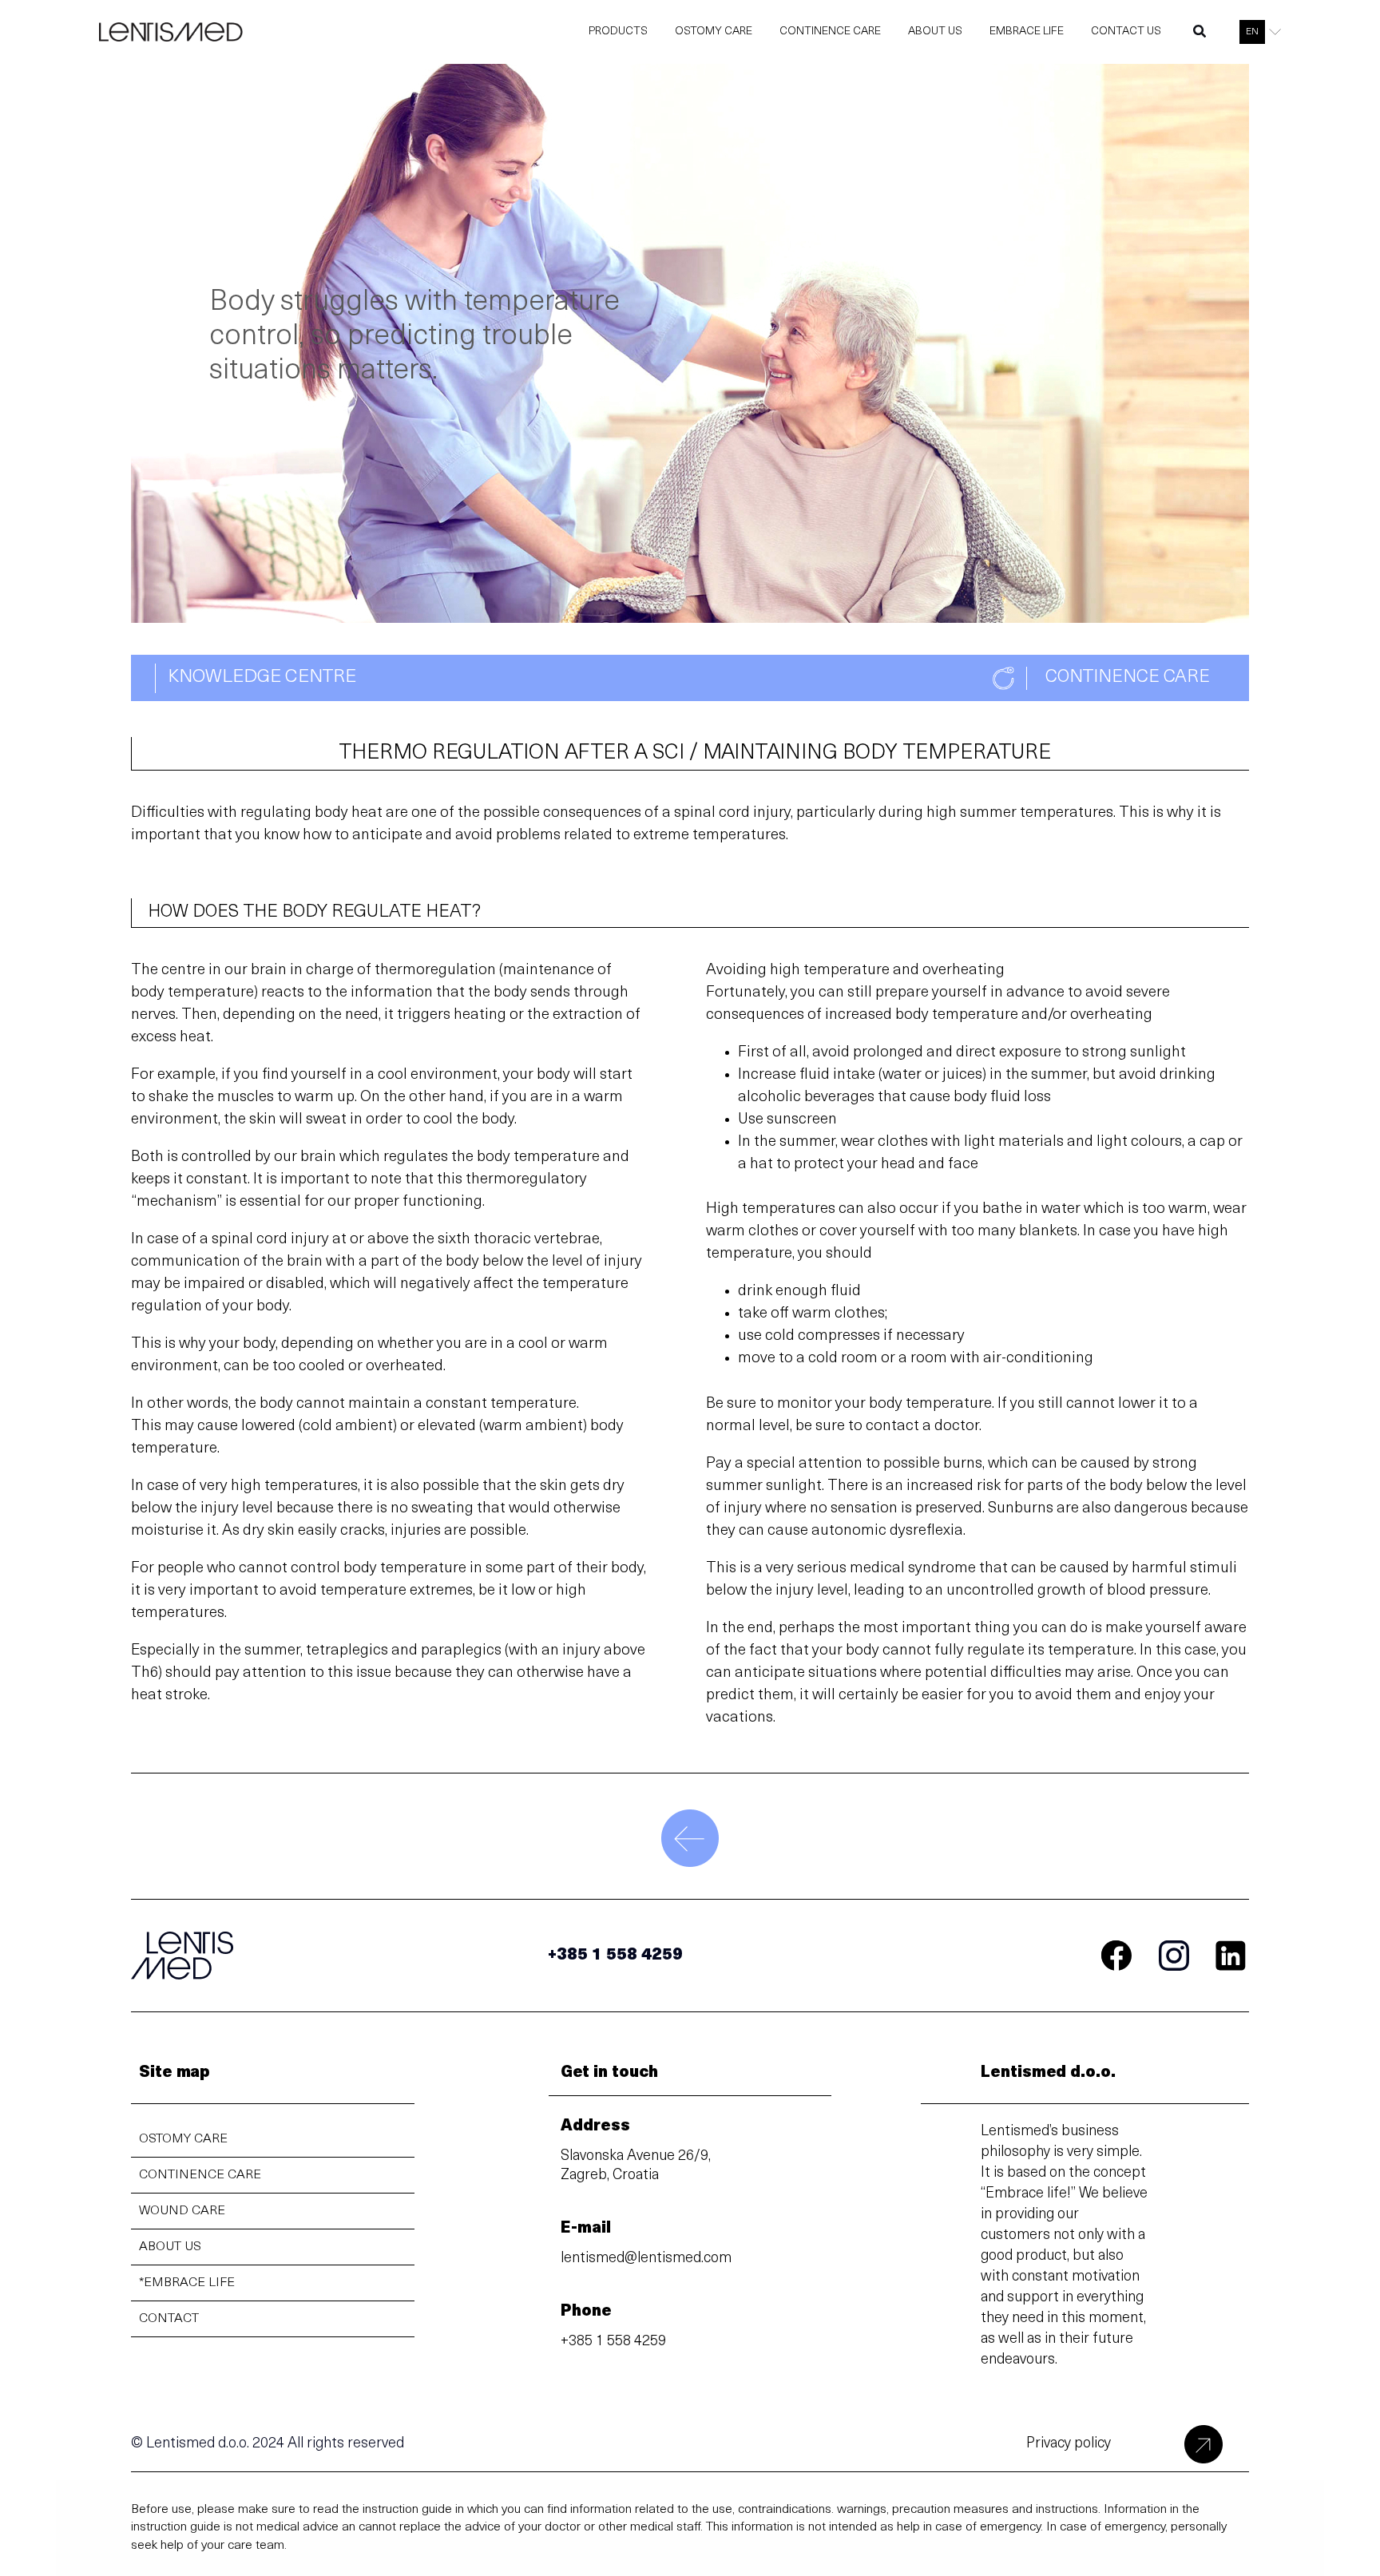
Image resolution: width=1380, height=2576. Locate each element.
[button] (1200, 35)
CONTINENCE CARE (200, 2175)
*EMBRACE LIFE (187, 2283)
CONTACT (169, 2319)
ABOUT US (170, 2247)
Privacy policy (1069, 2444)
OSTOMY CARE (183, 2139)
